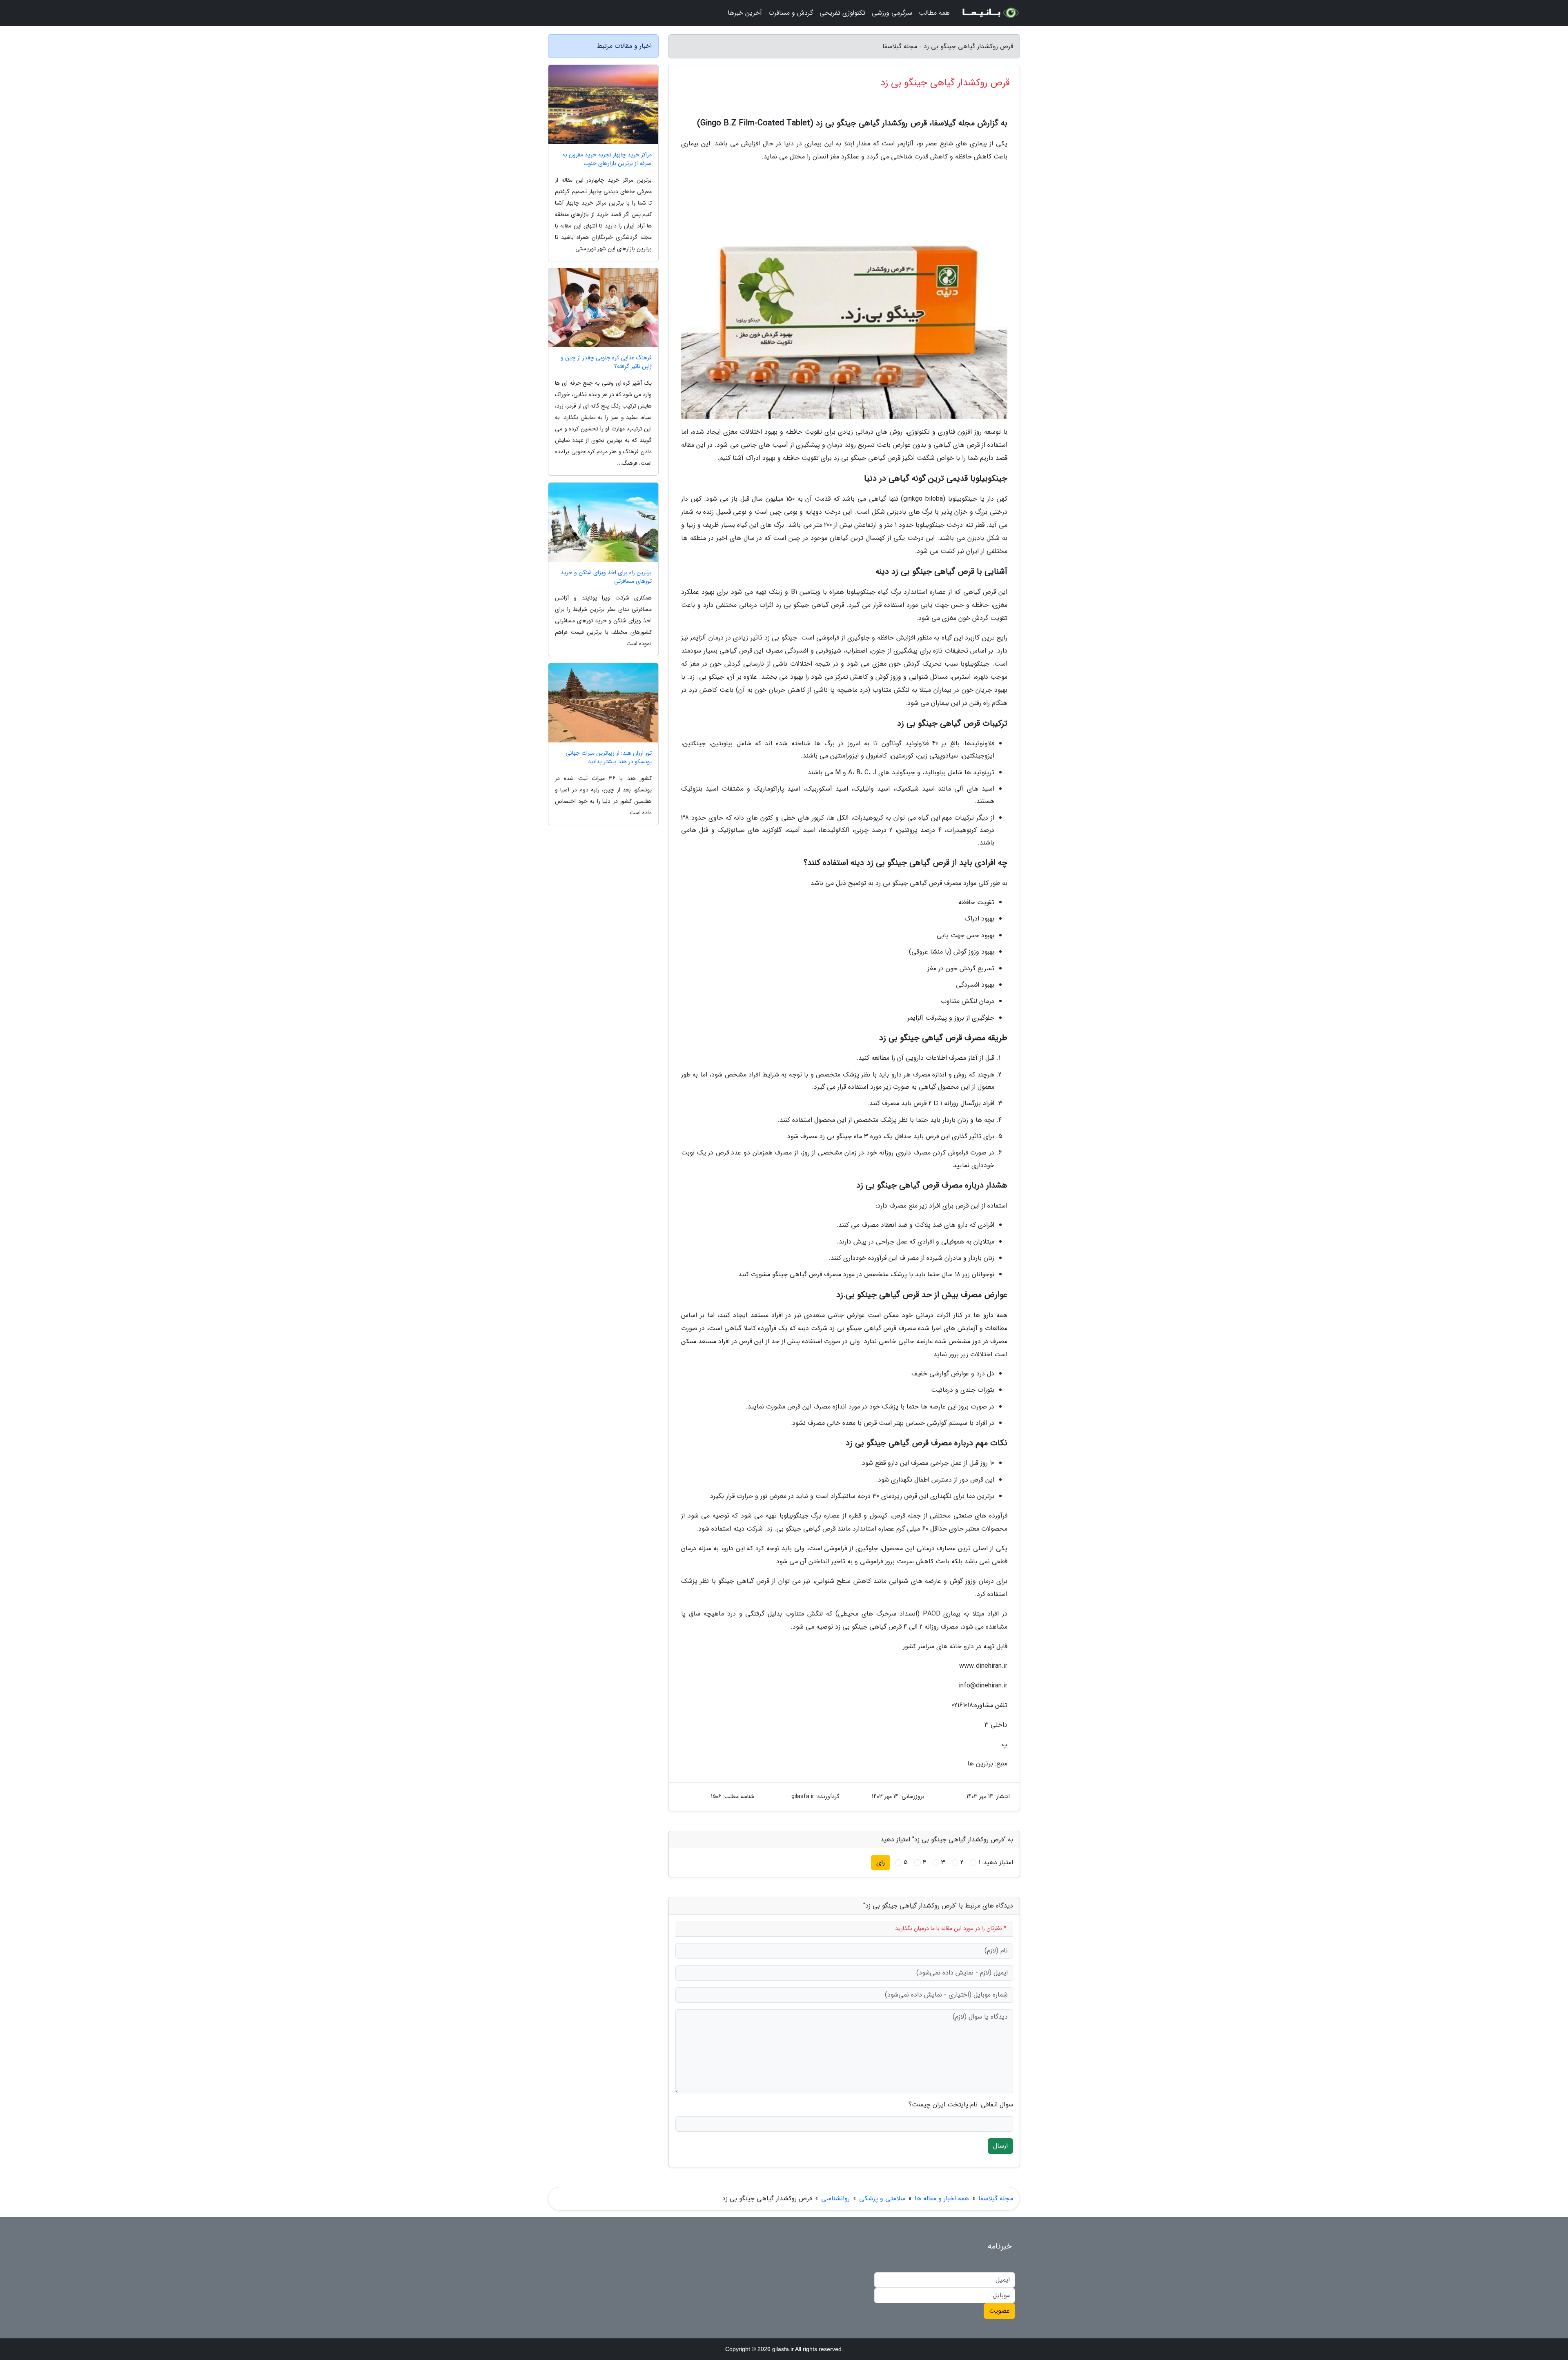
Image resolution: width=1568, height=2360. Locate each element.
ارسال (1000, 2146)
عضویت (999, 2311)
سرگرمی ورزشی (892, 13)
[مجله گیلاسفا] (990, 13)
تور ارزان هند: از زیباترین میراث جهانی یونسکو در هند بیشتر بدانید (609, 758)
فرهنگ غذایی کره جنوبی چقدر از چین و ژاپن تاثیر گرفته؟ (606, 362)
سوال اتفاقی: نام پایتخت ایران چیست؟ (961, 2105)
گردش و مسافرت (791, 13)
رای (881, 1862)
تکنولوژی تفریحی (842, 13)
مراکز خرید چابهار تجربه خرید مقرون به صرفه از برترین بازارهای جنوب (607, 159)
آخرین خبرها (745, 13)
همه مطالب (934, 13)
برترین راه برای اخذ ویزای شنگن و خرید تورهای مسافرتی (606, 577)
